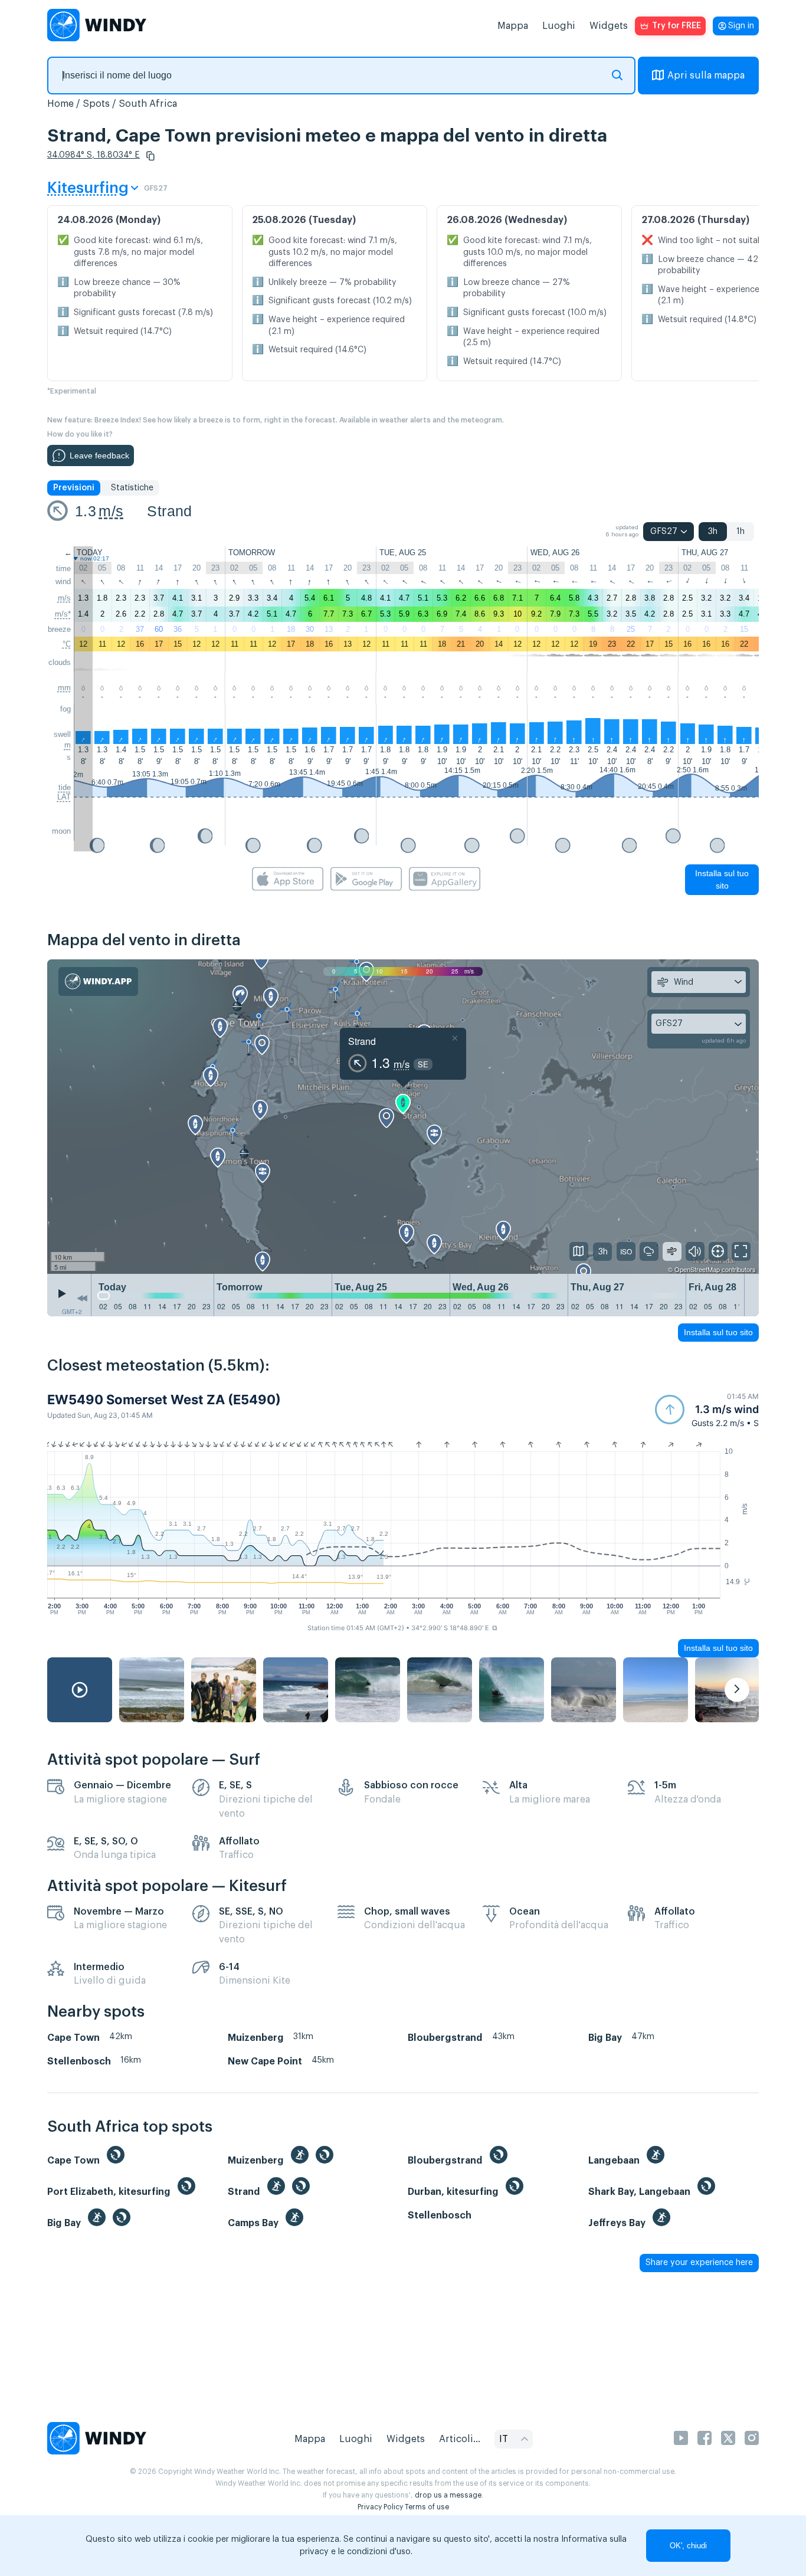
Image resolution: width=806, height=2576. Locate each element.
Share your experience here (699, 2263)
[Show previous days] (82, 1298)
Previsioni (74, 488)
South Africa (148, 104)
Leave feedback (99, 455)
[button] (150, 156)
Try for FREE (676, 26)
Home (60, 104)
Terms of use (427, 2507)
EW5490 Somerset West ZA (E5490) (164, 1400)
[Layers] (579, 1251)
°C (67, 644)
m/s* (63, 614)
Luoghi (559, 26)
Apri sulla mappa (706, 76)
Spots (96, 104)
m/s (111, 511)
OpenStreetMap (697, 1269)
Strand (169, 511)
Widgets (609, 26)
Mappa (513, 26)
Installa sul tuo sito (722, 879)
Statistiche (132, 488)
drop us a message (448, 2495)
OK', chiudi (688, 2546)
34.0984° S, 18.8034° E (94, 155)
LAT (64, 797)
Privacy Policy (380, 2507)
